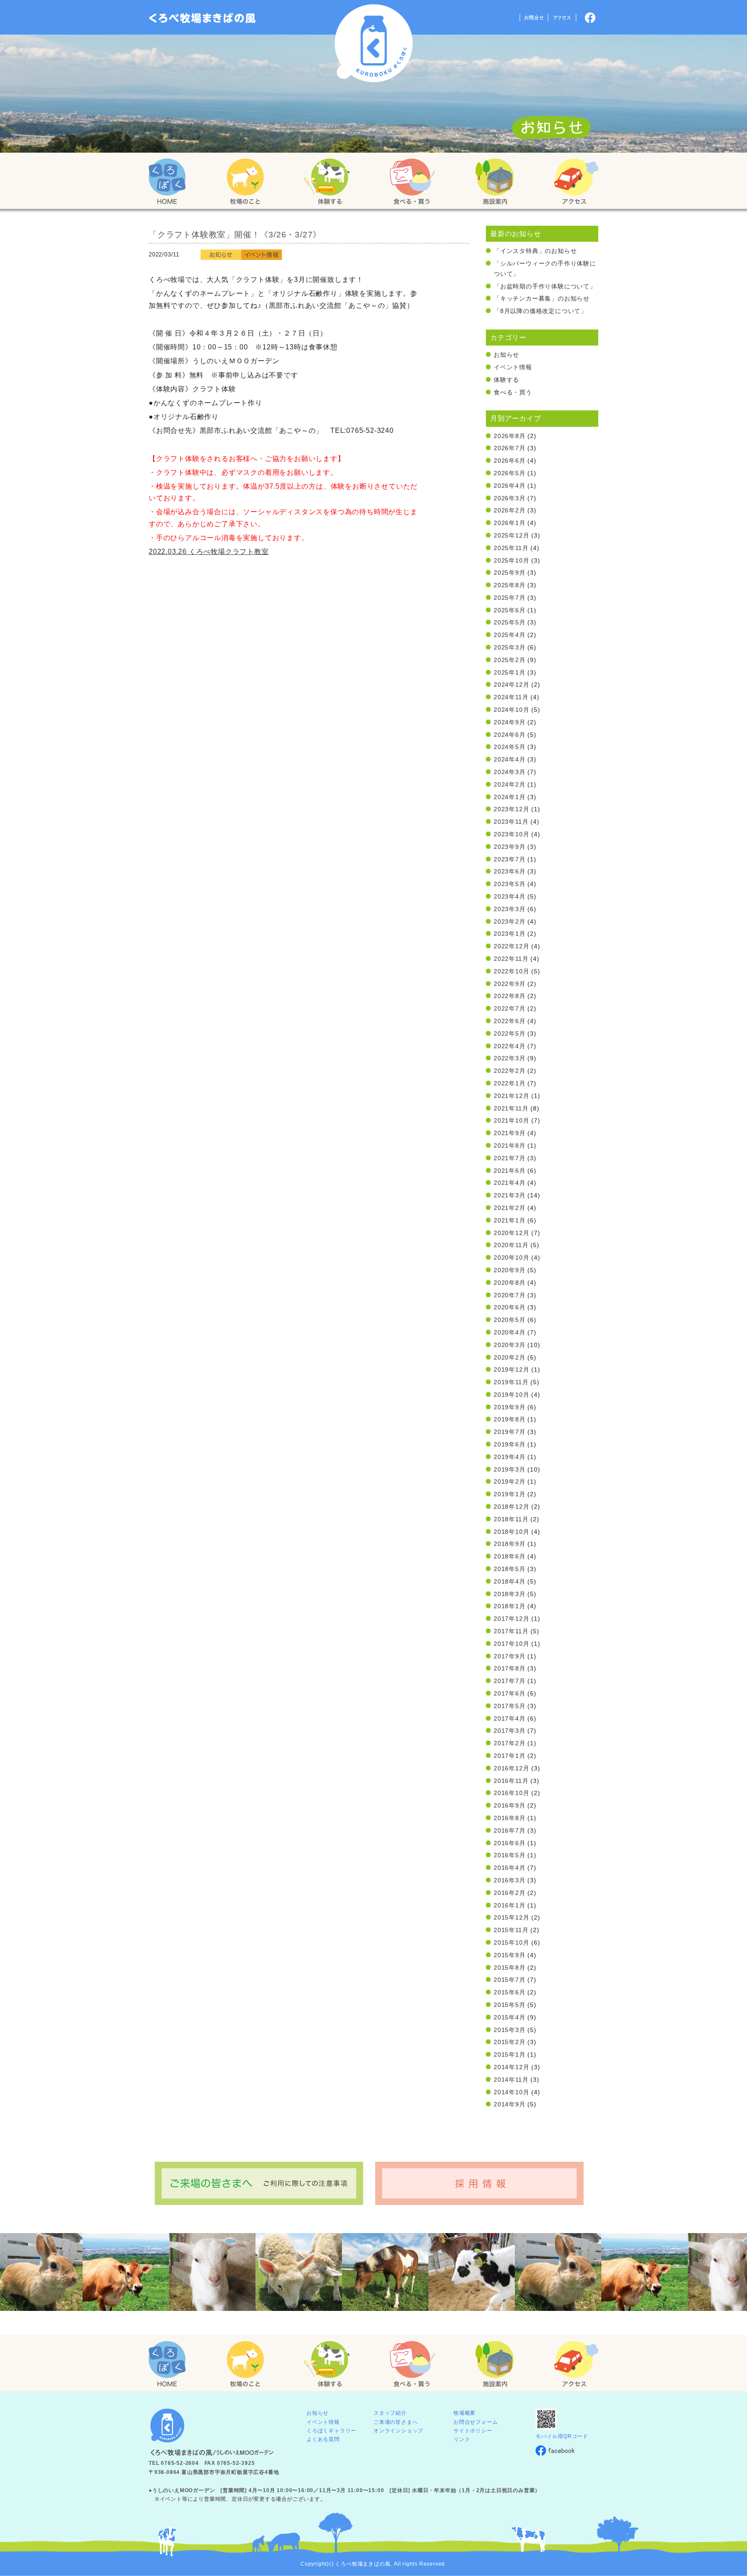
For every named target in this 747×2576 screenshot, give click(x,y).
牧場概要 (464, 2413)
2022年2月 (510, 1071)
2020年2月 (510, 1357)
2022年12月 (511, 946)
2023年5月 (510, 884)
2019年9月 (510, 1407)
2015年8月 (510, 1968)
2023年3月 (510, 909)
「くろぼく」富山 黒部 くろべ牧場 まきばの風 (203, 18)
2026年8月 (510, 436)
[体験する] (326, 182)
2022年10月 (511, 971)
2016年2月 (510, 1893)
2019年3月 (510, 1469)
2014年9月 (510, 2104)
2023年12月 (511, 809)
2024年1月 (510, 797)
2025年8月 (510, 585)
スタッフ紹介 (390, 2413)
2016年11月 (511, 1781)
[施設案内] (495, 182)
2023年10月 (511, 834)
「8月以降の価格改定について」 (540, 311)
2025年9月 (510, 573)
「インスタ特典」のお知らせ (535, 251)
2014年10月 (511, 2092)
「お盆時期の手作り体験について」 (545, 286)
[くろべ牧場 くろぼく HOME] (167, 182)
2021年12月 (511, 1096)
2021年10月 (511, 1120)
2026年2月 (510, 510)
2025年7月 (510, 598)
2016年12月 (511, 1768)
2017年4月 (510, 1718)
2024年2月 (510, 784)
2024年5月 (510, 747)
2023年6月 (510, 871)
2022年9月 (510, 984)
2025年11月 (511, 548)
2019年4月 (510, 1457)
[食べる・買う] (412, 182)
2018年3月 (510, 1594)
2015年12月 (511, 1917)
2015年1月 (510, 2054)
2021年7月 (510, 1158)
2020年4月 (510, 1332)
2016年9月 (510, 1805)
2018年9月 (510, 1544)
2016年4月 (510, 1868)
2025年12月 (511, 535)
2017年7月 (510, 1681)
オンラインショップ (398, 2431)
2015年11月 (511, 1930)
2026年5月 (510, 473)
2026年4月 (510, 486)
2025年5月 (510, 622)
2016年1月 (510, 1905)
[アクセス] (576, 182)
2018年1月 (510, 1606)
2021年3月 (510, 1195)
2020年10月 (511, 1258)
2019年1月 (510, 1494)
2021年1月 (510, 1220)
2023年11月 (511, 822)
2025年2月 (510, 660)
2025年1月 (510, 672)
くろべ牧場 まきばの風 (374, 43)
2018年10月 (511, 1532)
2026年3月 (510, 498)
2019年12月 (511, 1370)
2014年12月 (511, 2067)
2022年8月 (510, 996)
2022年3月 (510, 1058)
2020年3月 (510, 1345)
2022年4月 (510, 1046)
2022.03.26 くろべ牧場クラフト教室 (209, 552)
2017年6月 (510, 1693)
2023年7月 (510, 859)
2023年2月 (510, 922)
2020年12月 (511, 1233)
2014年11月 (511, 2080)
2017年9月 (510, 1656)
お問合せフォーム (476, 2422)
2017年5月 (510, 1706)
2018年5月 (510, 1569)
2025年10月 (511, 560)
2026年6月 (510, 461)
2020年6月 (510, 1307)
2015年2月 (510, 2042)
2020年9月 (510, 1270)
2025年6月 (510, 610)
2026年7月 (510, 448)
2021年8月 (510, 1146)
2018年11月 (511, 1519)
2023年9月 (510, 847)
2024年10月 (511, 710)
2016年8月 (510, 1818)
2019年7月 (510, 1432)
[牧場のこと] (246, 182)
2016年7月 (510, 1830)
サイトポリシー (473, 2431)
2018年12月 (511, 1507)
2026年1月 (510, 523)
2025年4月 (510, 635)
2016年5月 (510, 1855)
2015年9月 (510, 1955)
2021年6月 (510, 1171)
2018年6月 (510, 1556)
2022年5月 (510, 1034)
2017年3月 (510, 1731)
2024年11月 (511, 697)
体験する (506, 380)
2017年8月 (510, 1668)
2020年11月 (511, 1245)
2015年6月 (510, 1992)
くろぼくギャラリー (331, 2431)
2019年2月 (510, 1482)
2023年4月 (510, 896)
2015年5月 (510, 2005)
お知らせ (506, 355)
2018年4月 (510, 1581)
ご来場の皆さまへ (396, 2422)
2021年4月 (510, 1183)
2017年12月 (511, 1619)
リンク (462, 2439)
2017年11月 (511, 1631)
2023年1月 (510, 934)
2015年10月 (511, 1942)
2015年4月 (510, 2017)
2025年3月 (510, 647)
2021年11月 (511, 1108)
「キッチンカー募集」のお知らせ (542, 298)
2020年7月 (510, 1295)
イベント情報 (513, 367)
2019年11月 (511, 1382)
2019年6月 (510, 1444)
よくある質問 (323, 2439)
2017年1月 (510, 1756)
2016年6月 (510, 1843)
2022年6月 (510, 1021)
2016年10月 (511, 1793)
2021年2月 (510, 1208)
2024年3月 (510, 772)
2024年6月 (510, 735)
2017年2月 (510, 1743)
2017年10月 (511, 1644)
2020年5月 (510, 1320)
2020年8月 (510, 1283)
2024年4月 (510, 759)
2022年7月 (510, 1008)
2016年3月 (510, 1880)
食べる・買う (513, 392)
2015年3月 (510, 2030)
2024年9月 (510, 722)
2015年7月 (510, 1980)
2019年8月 (510, 1419)
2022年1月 (510, 1083)
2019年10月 (511, 1395)
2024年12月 (511, 685)
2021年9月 (510, 1133)
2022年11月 (511, 959)
